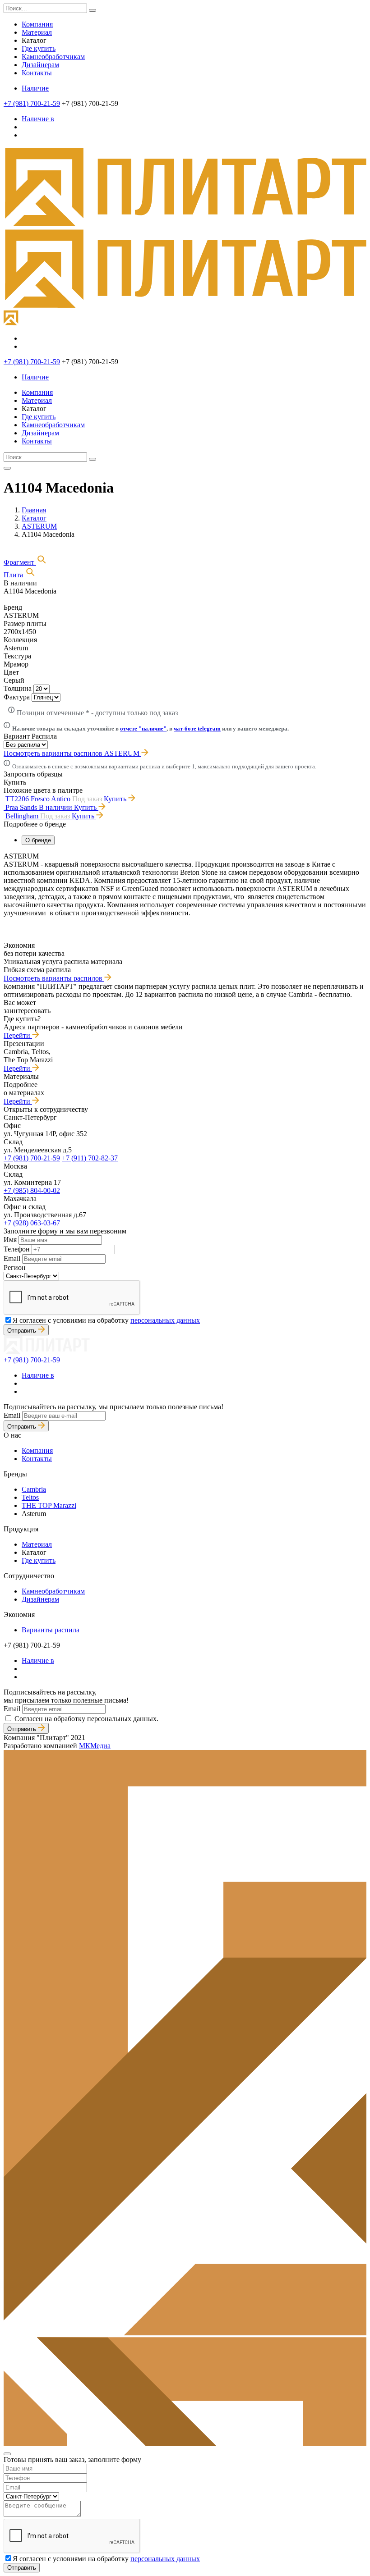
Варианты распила (51, 1630)
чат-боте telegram (197, 728)
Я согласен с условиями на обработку (106, 1320)
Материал (37, 32)
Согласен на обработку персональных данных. (86, 1719)
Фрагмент (20, 562)
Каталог (34, 518)
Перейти (18, 1035)
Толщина (18, 688)
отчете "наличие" (143, 728)
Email (12, 1258)
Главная (34, 510)
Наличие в (38, 119)
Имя (10, 1240)
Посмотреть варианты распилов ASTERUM (72, 753)
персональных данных (165, 1320)
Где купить (39, 48)
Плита (14, 575)
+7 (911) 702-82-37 (90, 1158)
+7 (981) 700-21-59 (32, 103)
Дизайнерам (40, 65)
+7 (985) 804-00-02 (32, 1190)
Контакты (37, 73)
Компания (37, 24)
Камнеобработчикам (53, 57)
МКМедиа (95, 1746)
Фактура (17, 697)
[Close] (7, 2454)
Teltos (30, 1497)
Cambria (34, 1489)
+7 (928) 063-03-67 (32, 1223)
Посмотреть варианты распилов (54, 978)
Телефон (17, 1249)
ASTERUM (39, 526)
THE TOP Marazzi (49, 1505)
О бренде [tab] (38, 840)
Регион (15, 1267)
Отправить (23, 1331)
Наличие (35, 88)
